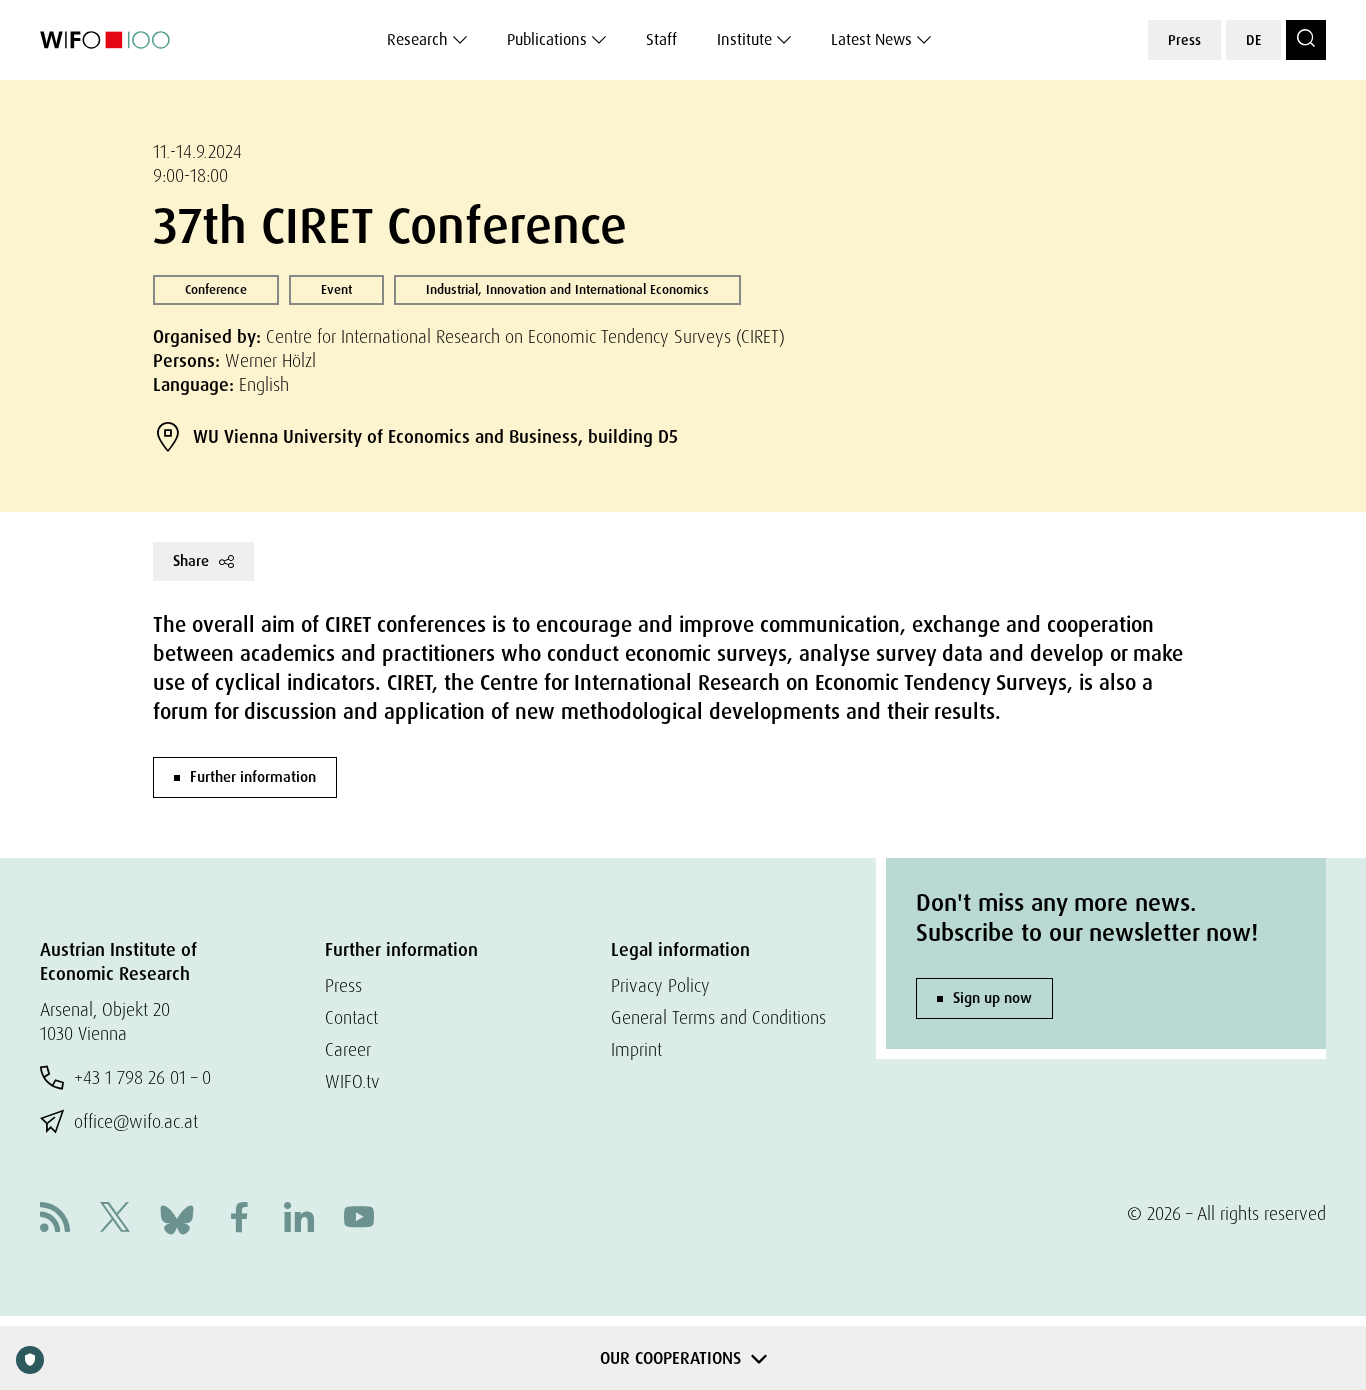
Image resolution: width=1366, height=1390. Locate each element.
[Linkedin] (299, 1219)
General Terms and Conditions (718, 1017)
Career (348, 1049)
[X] (115, 1219)
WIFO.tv (352, 1081)
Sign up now (992, 998)
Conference (216, 289)
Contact (351, 1017)
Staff (661, 39)
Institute (744, 39)
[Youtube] (359, 1219)
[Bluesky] (177, 1217)
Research (417, 39)
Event (336, 289)
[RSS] (55, 1219)
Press (1184, 40)
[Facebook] (239, 1219)
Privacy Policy (660, 985)
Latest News (871, 39)
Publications (547, 39)
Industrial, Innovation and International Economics (567, 289)
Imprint (636, 1049)
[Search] (1306, 40)
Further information (253, 777)
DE (1253, 40)
